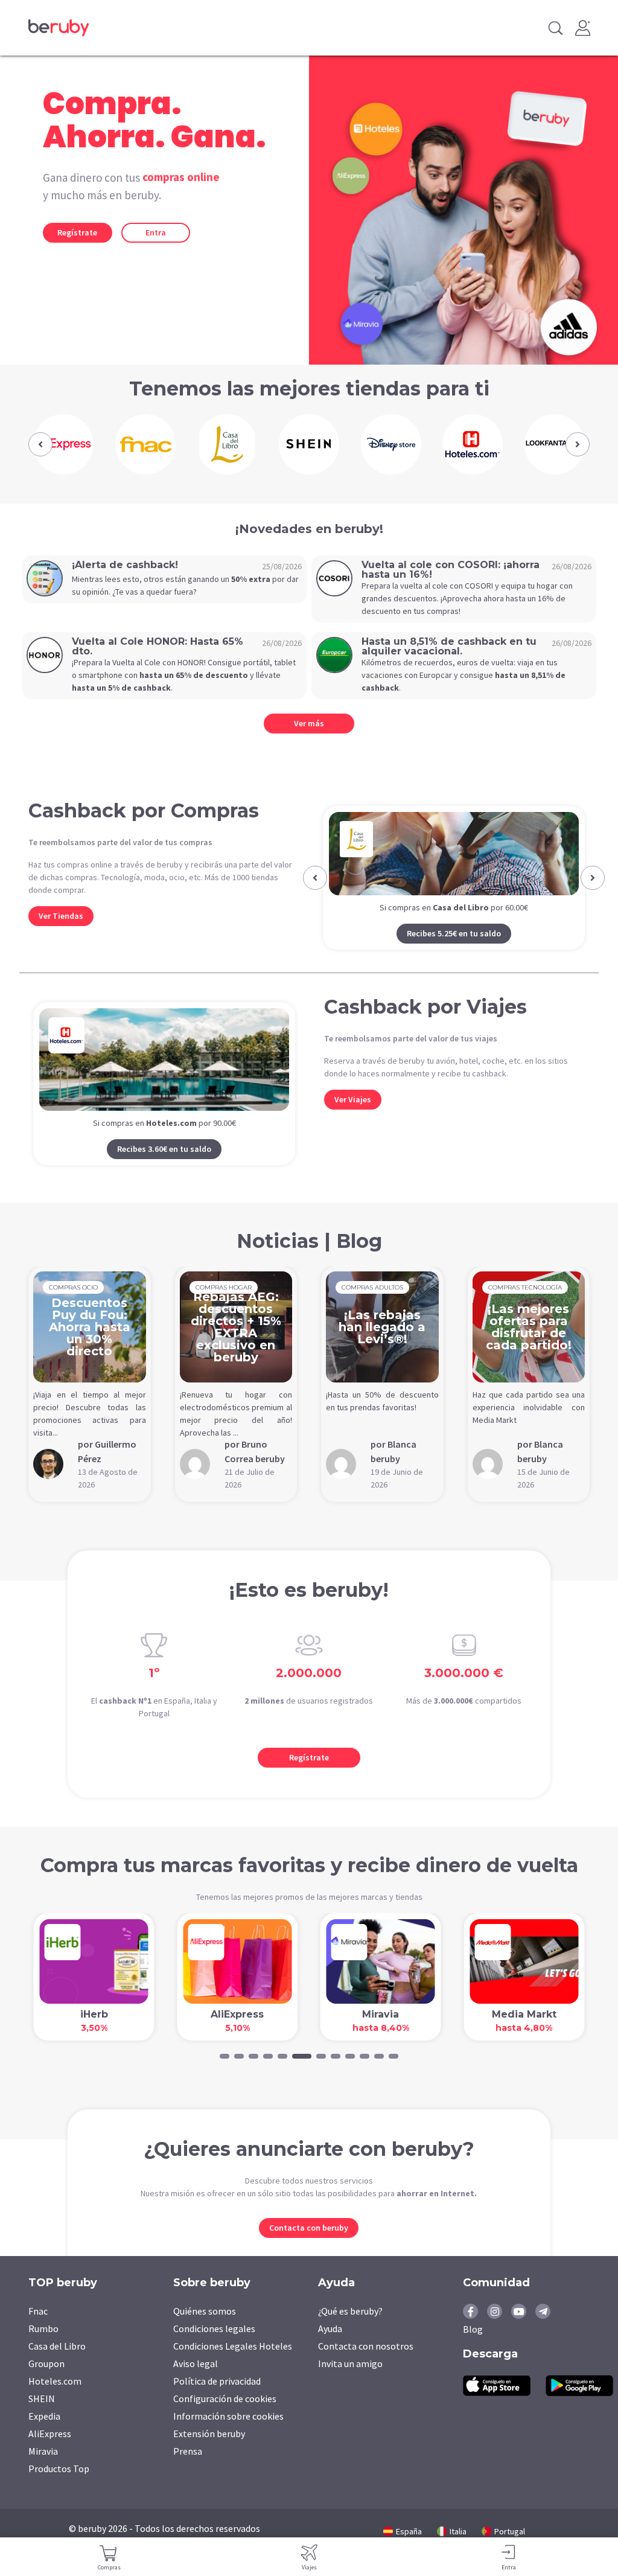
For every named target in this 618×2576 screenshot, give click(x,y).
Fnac (38, 2330)
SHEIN (42, 2418)
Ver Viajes (353, 1119)
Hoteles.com (55, 2400)
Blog (473, 2348)
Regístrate (77, 232)
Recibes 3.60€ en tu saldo (164, 1168)
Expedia (44, 2435)
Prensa (188, 2470)
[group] (63, 444)
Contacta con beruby (309, 2247)
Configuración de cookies (225, 2418)
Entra (156, 232)
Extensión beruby (209, 2453)
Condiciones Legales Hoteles (233, 2365)
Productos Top (59, 2488)
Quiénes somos (205, 2330)
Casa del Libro (57, 2365)
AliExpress (50, 2453)
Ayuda (330, 2348)
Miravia (43, 2470)
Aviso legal (196, 2383)
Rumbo (43, 2348)
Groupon (46, 2383)
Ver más (309, 723)
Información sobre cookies (228, 2435)
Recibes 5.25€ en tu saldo (454, 933)
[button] (40, 444)
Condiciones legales (214, 2348)
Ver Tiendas (61, 916)
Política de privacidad (217, 2400)
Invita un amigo (350, 2383)
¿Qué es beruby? (350, 2330)
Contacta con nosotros (366, 2365)
